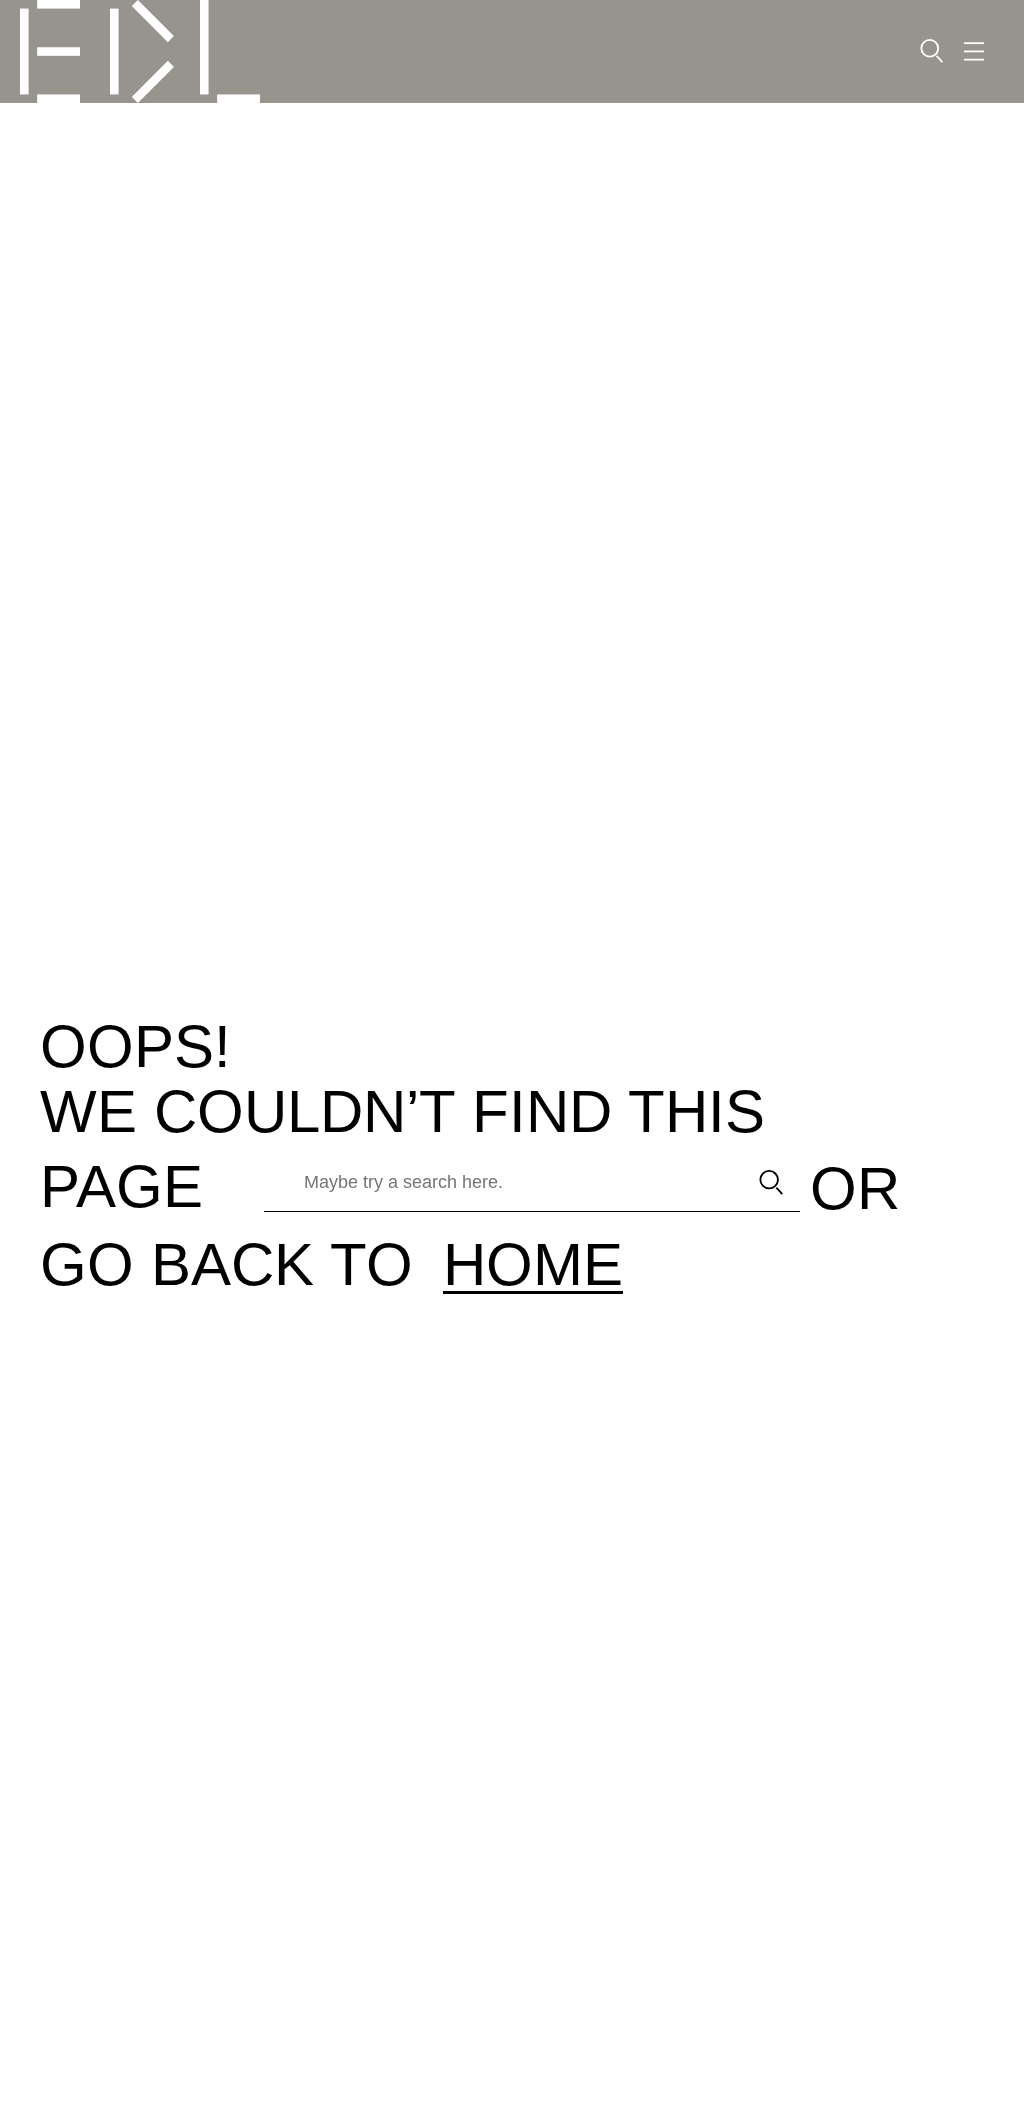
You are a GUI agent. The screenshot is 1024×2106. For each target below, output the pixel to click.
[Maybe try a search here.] (498, 1182)
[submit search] (771, 1182)
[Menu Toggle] (974, 51)
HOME (533, 1264)
